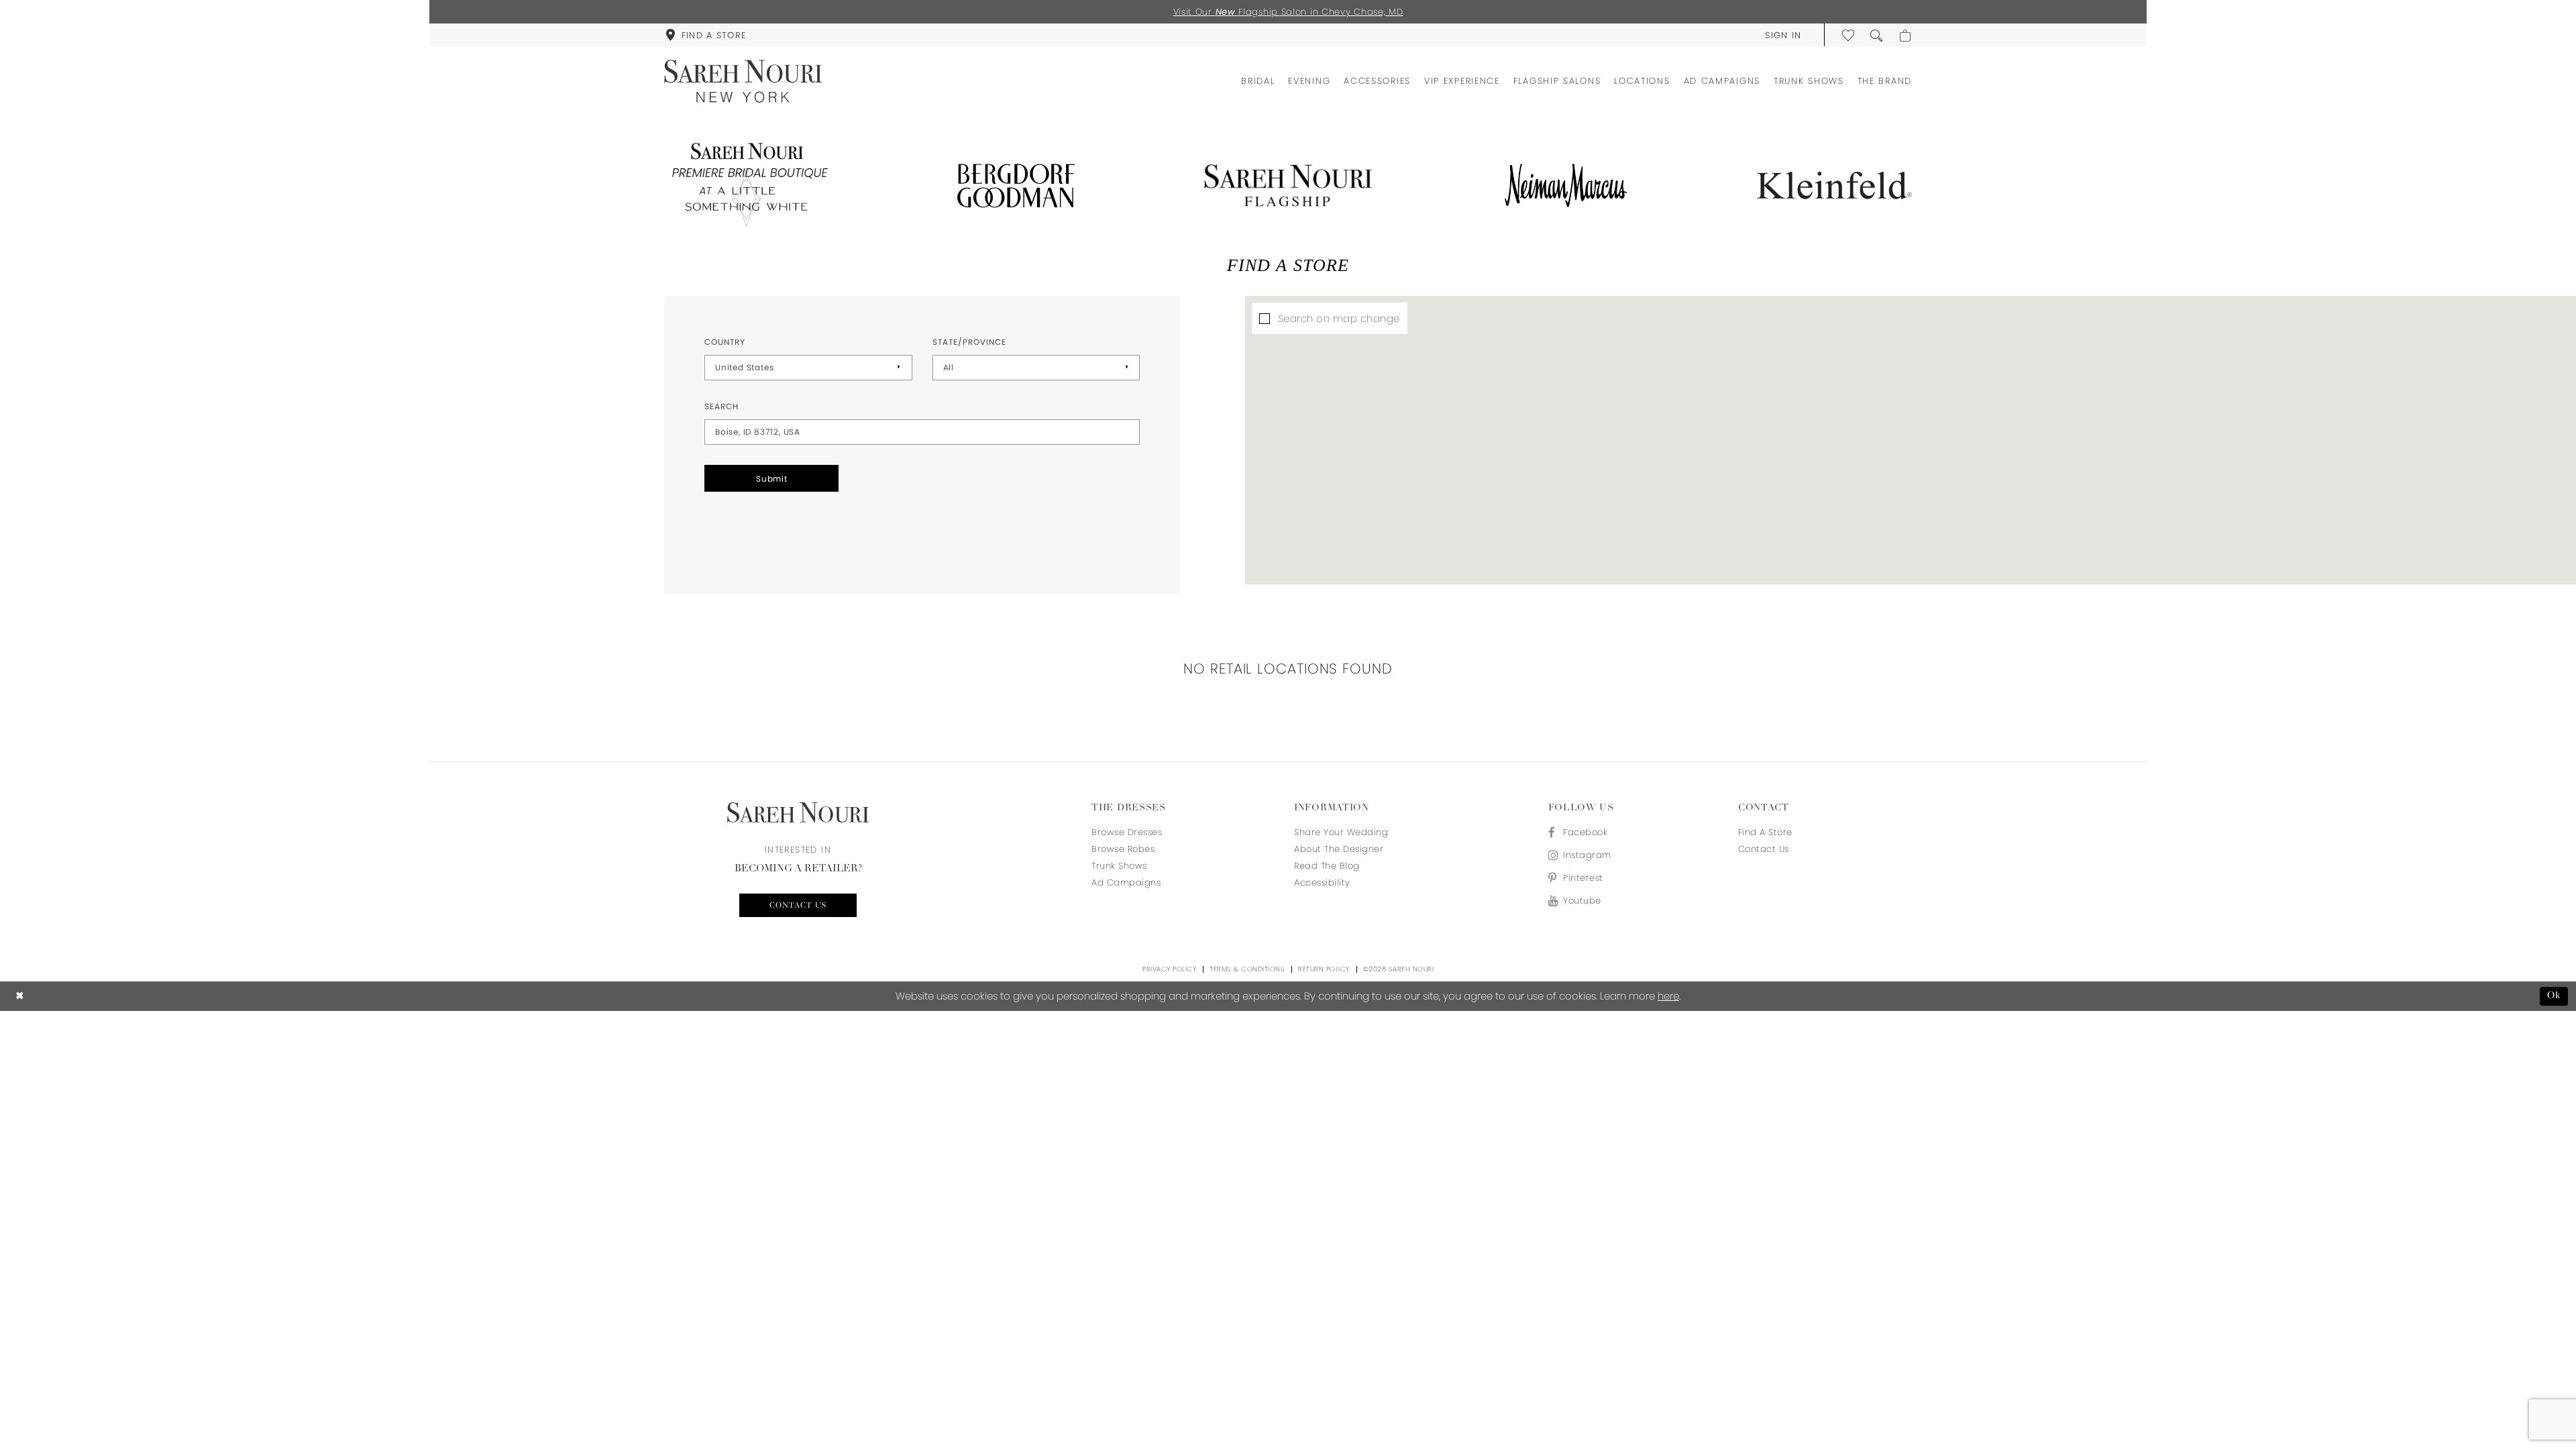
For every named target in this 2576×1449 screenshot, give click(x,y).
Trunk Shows (1119, 866)
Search (721, 406)
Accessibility (1322, 882)
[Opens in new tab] (747, 185)
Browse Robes (1123, 849)
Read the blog (1327, 866)
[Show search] (1877, 35)
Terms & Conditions (1247, 969)
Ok (2554, 996)
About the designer (1339, 849)
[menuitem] (706, 35)
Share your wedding (1341, 832)
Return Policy (1324, 969)
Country (725, 342)
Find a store (1765, 832)
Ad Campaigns (1126, 882)
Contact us (798, 906)
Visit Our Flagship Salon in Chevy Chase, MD (1288, 12)
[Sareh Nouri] (743, 81)
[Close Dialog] (20, 997)
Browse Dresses (1127, 832)
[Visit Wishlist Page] (1849, 35)
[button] (1783, 35)
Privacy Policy (1169, 969)
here (1668, 996)
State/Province (969, 342)
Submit (772, 479)
